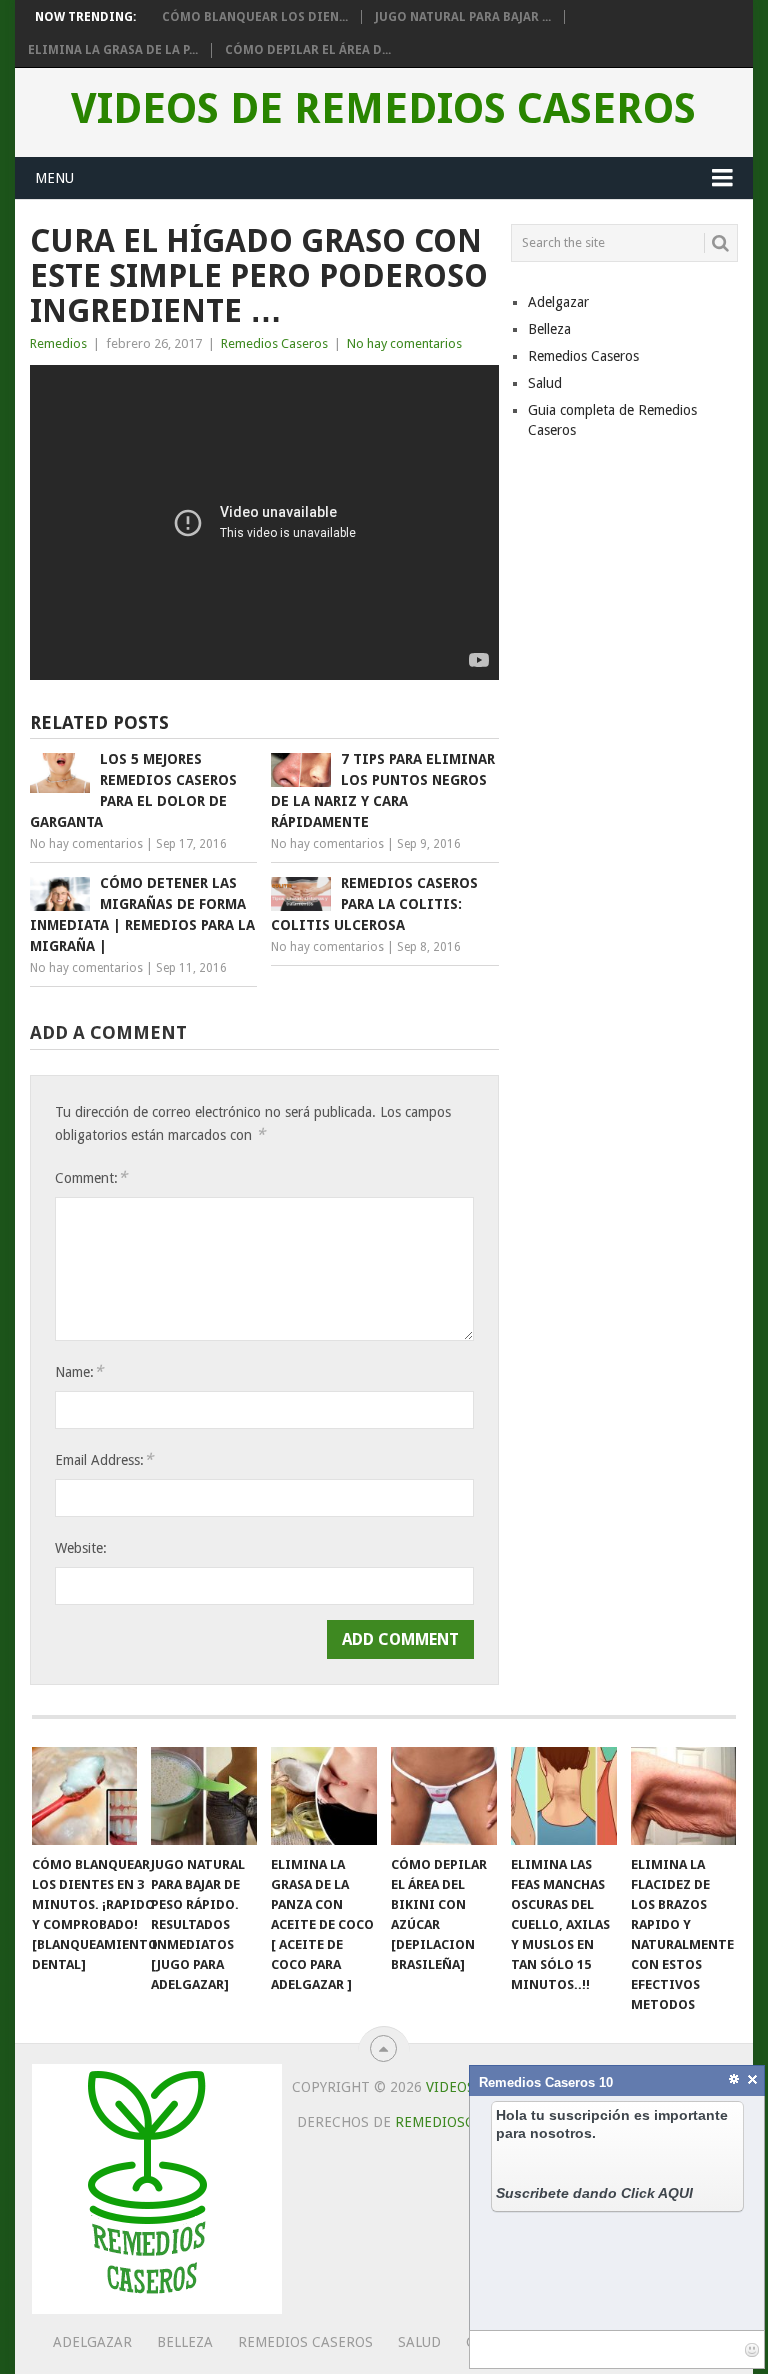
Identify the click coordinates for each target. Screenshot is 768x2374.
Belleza (549, 329)
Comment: (91, 1177)
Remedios (58, 343)
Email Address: (104, 1459)
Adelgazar (558, 302)
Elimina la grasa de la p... (113, 50)
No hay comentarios (404, 343)
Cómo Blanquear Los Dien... (255, 17)
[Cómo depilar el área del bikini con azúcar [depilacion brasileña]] (444, 1796)
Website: (81, 1548)
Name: (79, 1371)
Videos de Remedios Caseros (383, 109)
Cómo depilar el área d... (308, 50)
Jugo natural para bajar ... (463, 17)
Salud (545, 383)
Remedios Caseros (274, 343)
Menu (54, 178)
